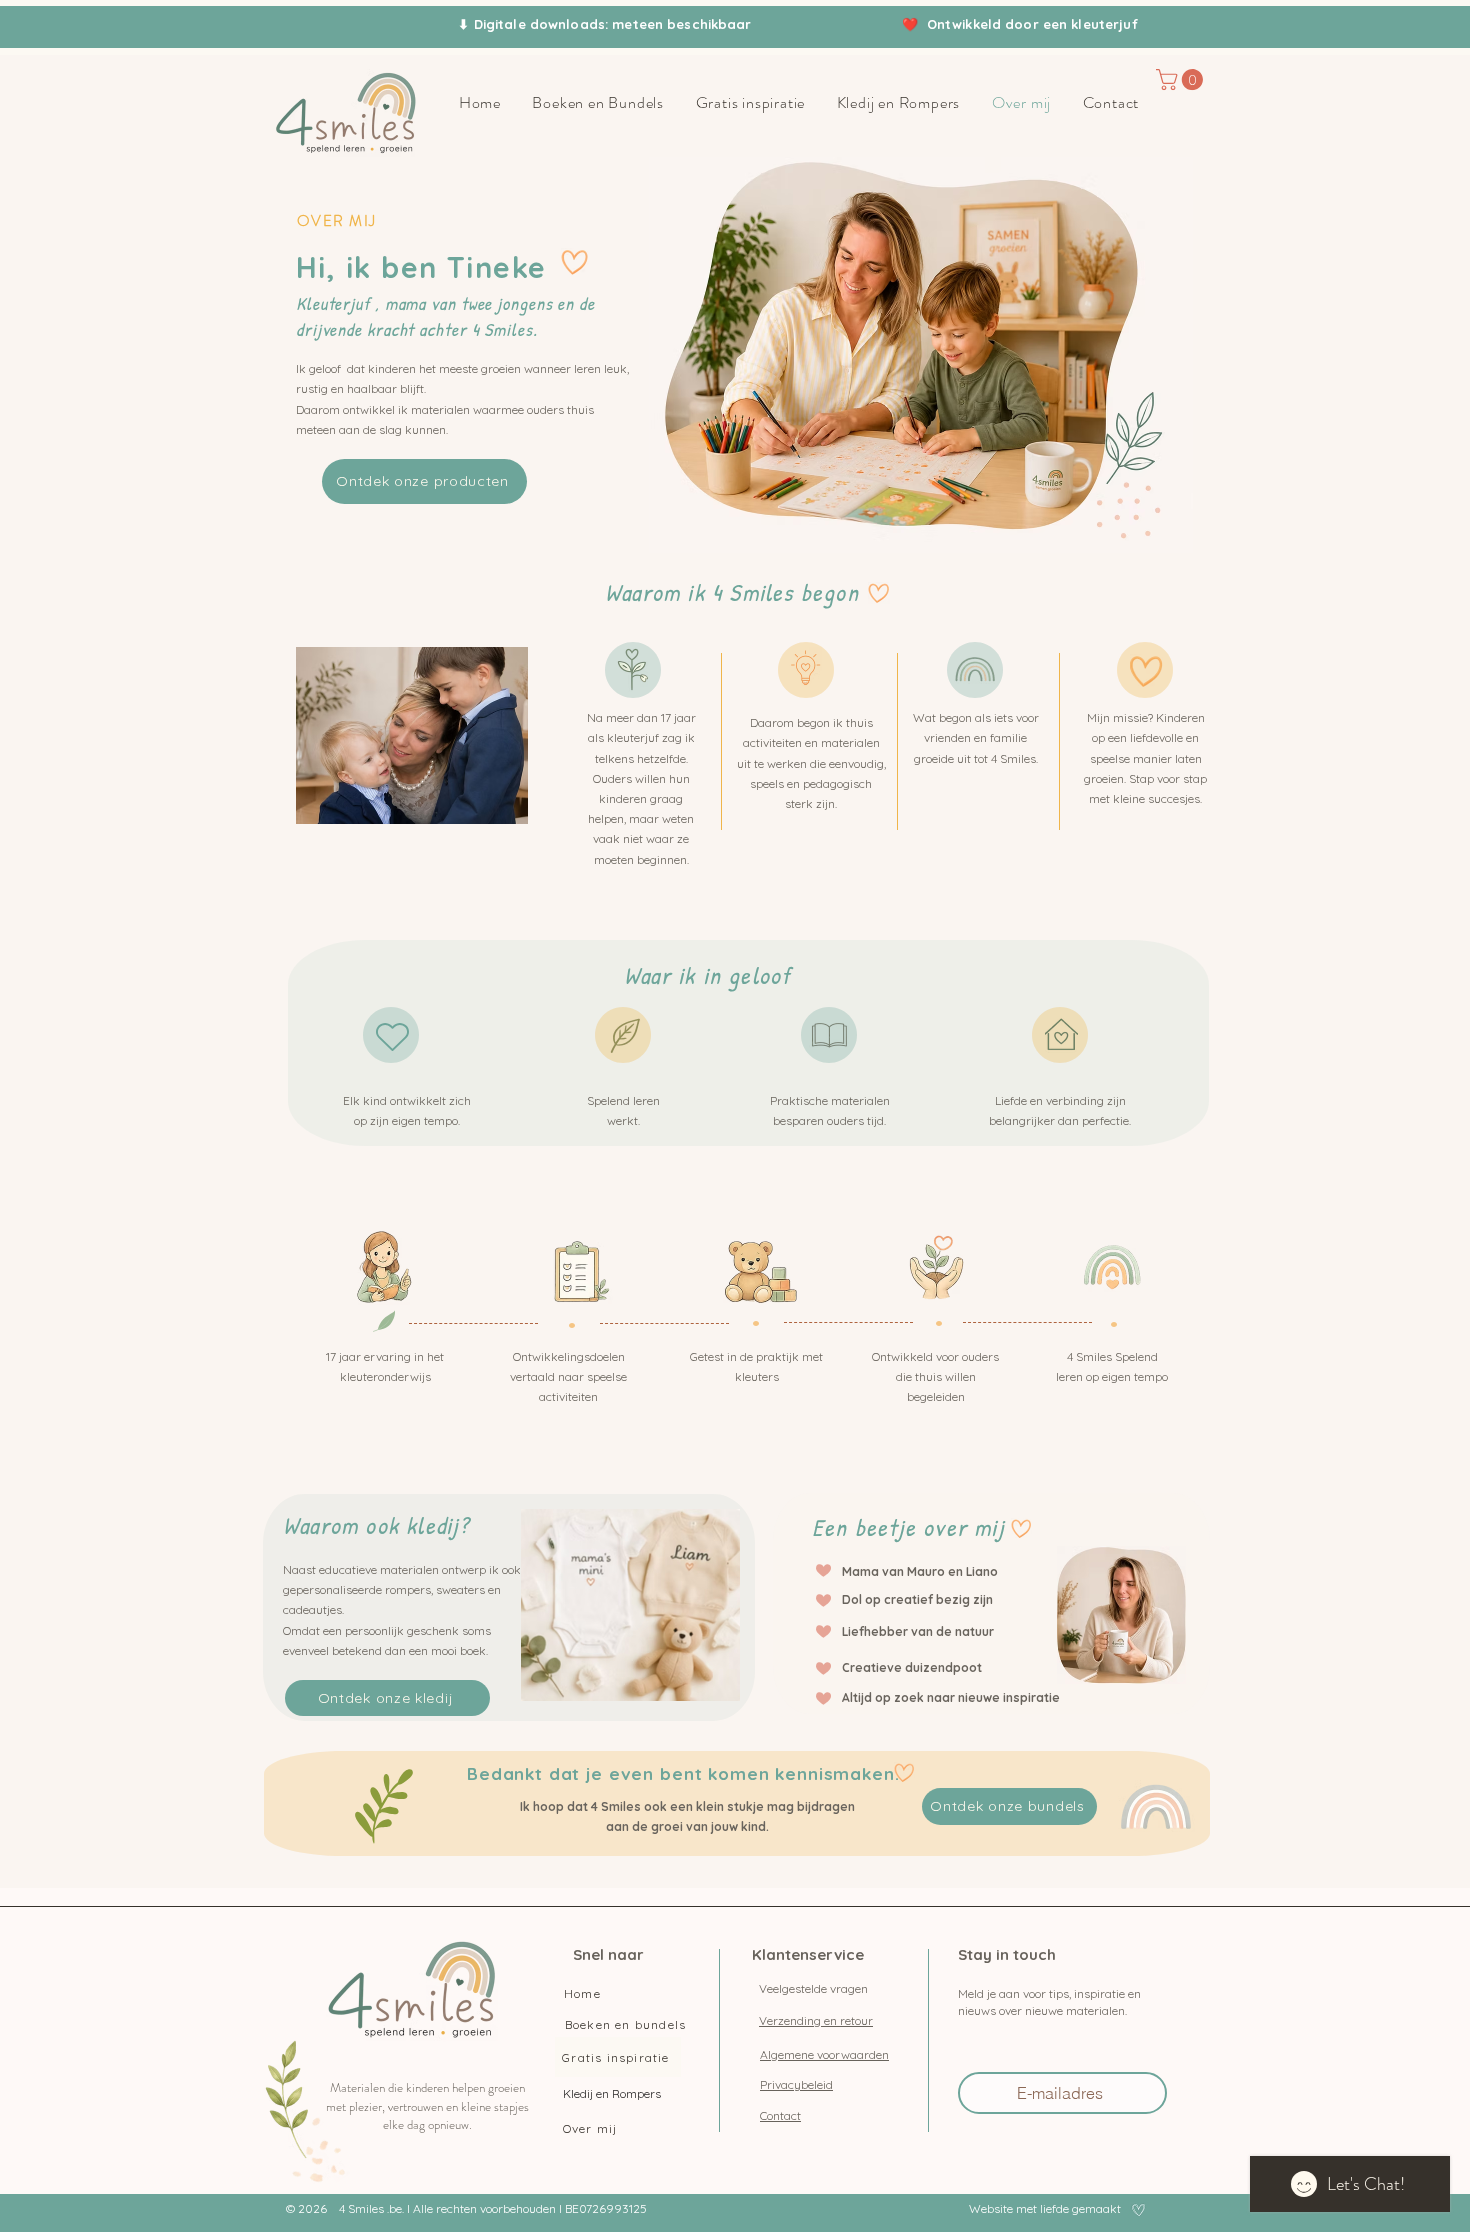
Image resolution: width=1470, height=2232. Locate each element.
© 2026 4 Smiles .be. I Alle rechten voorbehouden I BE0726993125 (466, 2208)
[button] (1182, 79)
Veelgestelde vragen (813, 1988)
